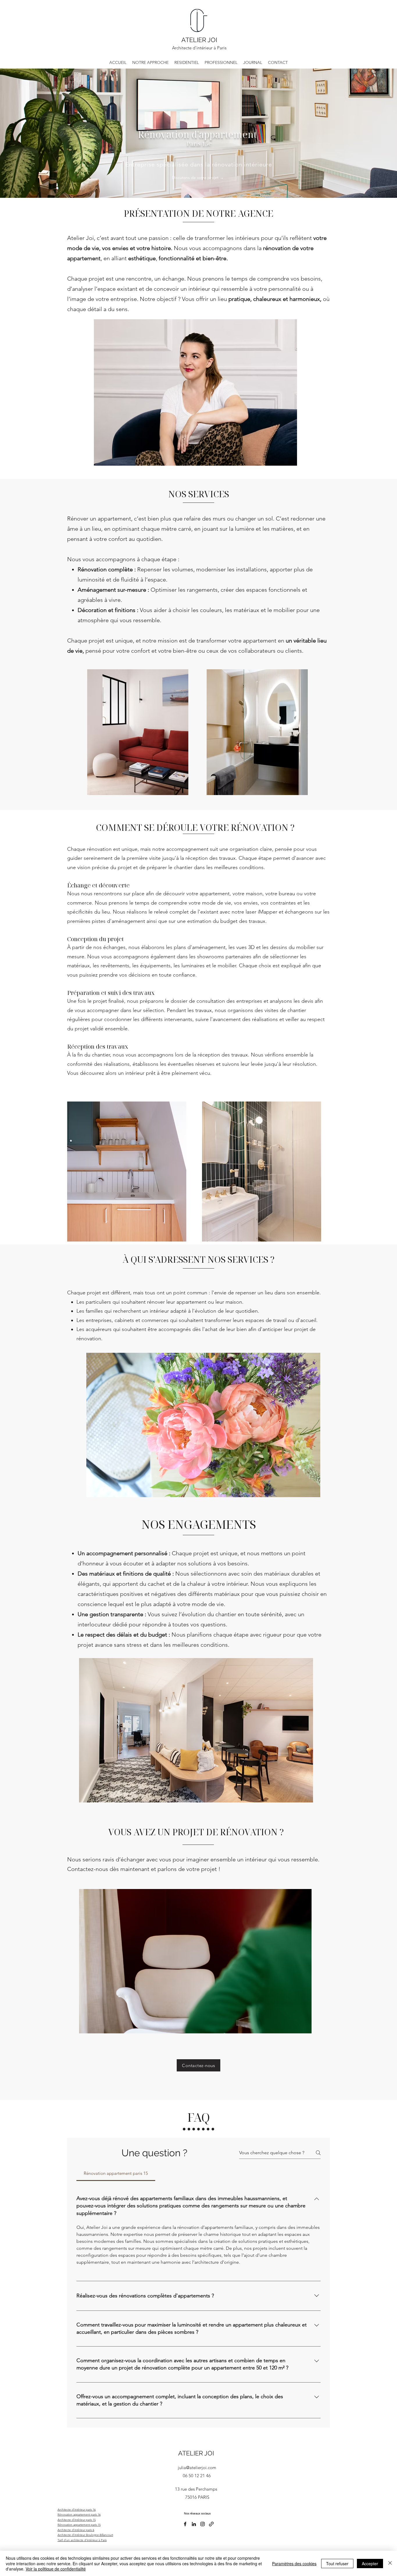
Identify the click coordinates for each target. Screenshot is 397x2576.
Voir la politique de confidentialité (56, 2569)
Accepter (370, 2564)
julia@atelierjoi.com (197, 2468)
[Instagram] (203, 2524)
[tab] (116, 2173)
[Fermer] (390, 2563)
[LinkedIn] (194, 2524)
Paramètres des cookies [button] (294, 2564)
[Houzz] (211, 2524)
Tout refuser (337, 2564)
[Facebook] (185, 2524)
